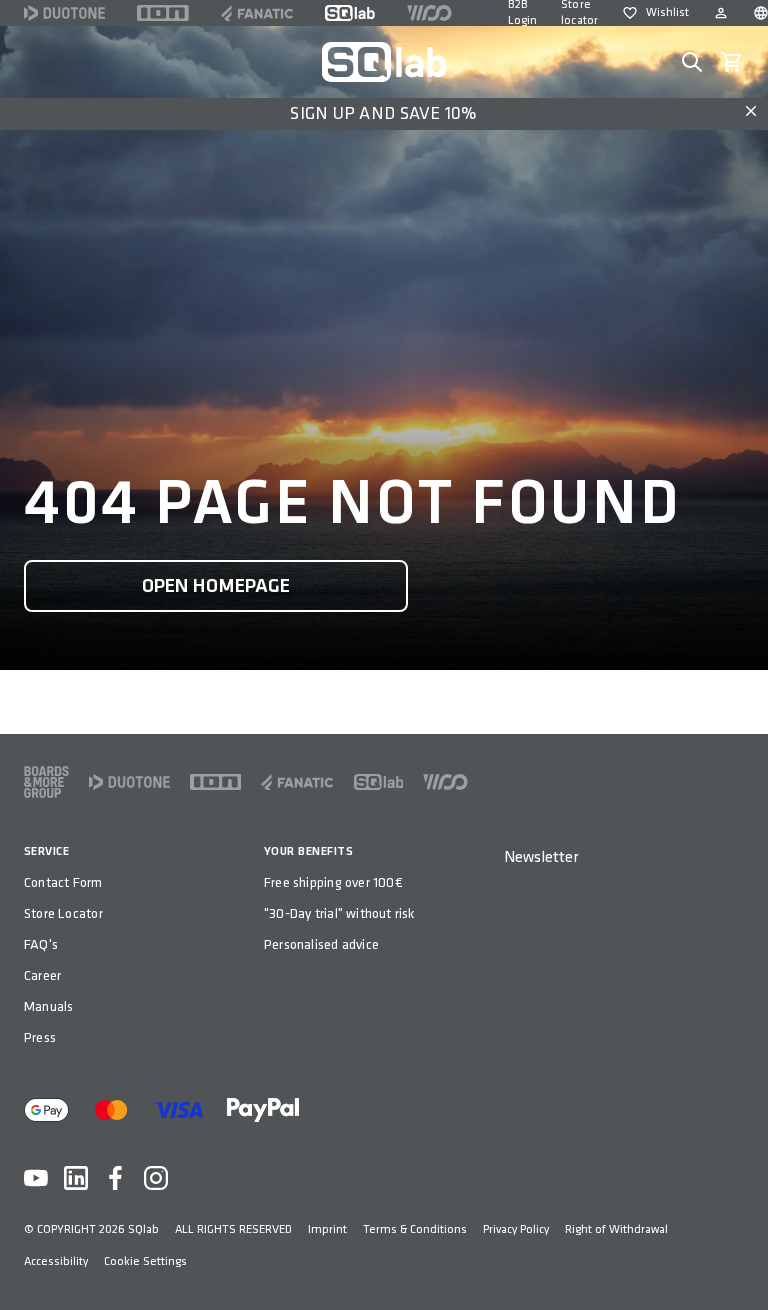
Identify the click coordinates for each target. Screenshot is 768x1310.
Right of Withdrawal (616, 1229)
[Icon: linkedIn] (76, 1178)
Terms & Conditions (415, 1229)
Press (40, 1037)
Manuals (48, 1006)
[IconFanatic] (257, 13)
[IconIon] (163, 13)
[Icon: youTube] (36, 1178)
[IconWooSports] (429, 13)
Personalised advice (321, 944)
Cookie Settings (145, 1261)
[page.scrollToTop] (740, 1262)
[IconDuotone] (64, 13)
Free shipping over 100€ (333, 882)
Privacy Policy (516, 1229)
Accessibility (56, 1261)
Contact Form (63, 882)
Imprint (327, 1229)
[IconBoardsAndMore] (46, 782)
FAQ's (41, 944)
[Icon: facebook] (116, 1178)
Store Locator (63, 913)
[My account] (721, 13)
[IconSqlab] (350, 13)
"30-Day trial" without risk (339, 913)
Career (42, 975)
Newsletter (541, 857)
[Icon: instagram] (156, 1178)
